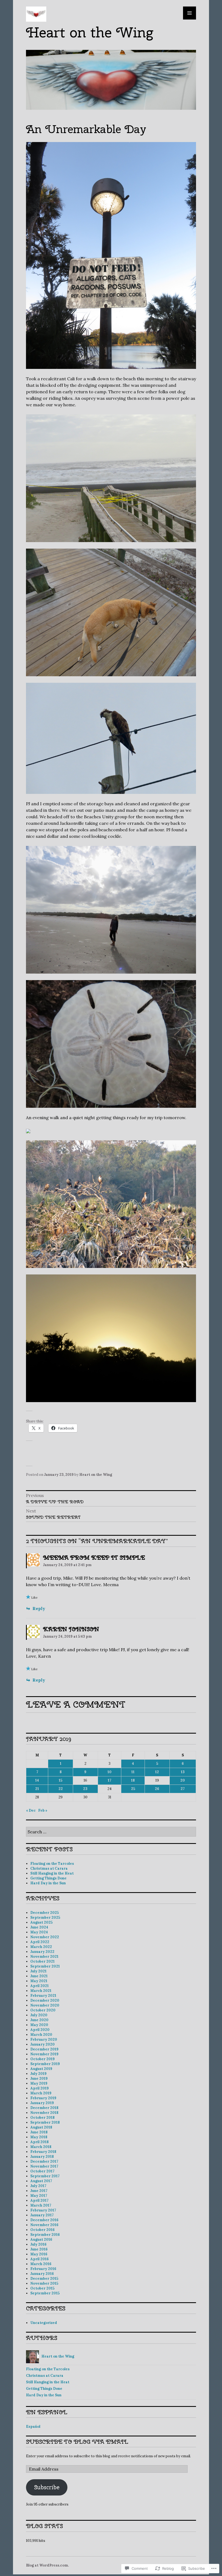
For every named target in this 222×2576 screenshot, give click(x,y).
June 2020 (39, 2020)
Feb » (43, 1810)
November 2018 (44, 2113)
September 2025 (45, 1917)
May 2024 (39, 1932)
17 (110, 1780)
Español (33, 2427)
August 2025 (41, 1922)
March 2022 (41, 1947)
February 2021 (43, 1996)
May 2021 (39, 1981)
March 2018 (41, 2147)
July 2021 (38, 1971)
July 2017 (38, 2186)
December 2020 (45, 2000)
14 (37, 1780)
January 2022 (42, 1952)
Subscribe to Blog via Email (77, 2442)
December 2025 (45, 1913)
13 (183, 1772)
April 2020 (40, 2030)
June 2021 (39, 1976)
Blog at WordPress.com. (47, 2565)
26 (157, 1789)
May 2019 (39, 2083)
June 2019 (39, 2078)
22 (61, 1789)
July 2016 (38, 2244)
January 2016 (42, 2274)
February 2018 (43, 2152)
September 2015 (45, 2293)
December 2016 (44, 2220)
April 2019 (40, 2088)
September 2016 (45, 2235)
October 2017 (42, 2171)
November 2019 (44, 2054)
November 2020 (45, 2005)
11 (133, 1772)
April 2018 (40, 2142)
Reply (39, 1608)
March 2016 (41, 2264)
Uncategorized (44, 2323)
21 (37, 1789)
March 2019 (41, 2093)
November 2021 (44, 1957)
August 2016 (41, 2239)
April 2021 (40, 1986)
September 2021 (45, 1966)
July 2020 (39, 2015)
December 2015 (44, 2279)
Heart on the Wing (89, 32)
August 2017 (41, 2181)
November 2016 (44, 2225)
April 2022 (40, 1942)
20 (183, 1780)
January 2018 (42, 2157)
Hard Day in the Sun (48, 1883)
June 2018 (39, 2132)
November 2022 (45, 1937)
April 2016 (40, 2259)
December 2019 (44, 2049)
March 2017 (41, 2205)
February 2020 (44, 2039)
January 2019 (42, 2103)
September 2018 (45, 2122)
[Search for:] (111, 1832)
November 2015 (44, 2283)
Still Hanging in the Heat (52, 1873)
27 (183, 1789)
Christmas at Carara (49, 1868)
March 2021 (41, 1991)
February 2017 (43, 2210)
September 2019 (45, 2064)
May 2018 (39, 2137)
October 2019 (43, 2059)
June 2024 (39, 1927)
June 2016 (39, 2249)
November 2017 (44, 2166)
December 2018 (44, 2108)
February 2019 (43, 2098)
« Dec (31, 1810)
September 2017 (45, 2176)
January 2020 (43, 2044)
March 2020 (41, 2035)
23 (85, 1789)
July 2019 (38, 2074)
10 (110, 1772)
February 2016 (43, 2269)
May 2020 (39, 2025)
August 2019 (41, 2069)
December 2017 (44, 2161)
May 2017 (39, 2196)
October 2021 (43, 1961)
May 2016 (39, 2254)
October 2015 (42, 2288)
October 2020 (43, 2010)
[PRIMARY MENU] (190, 13)
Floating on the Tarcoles (52, 1864)
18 (133, 1780)
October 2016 (43, 2230)
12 (157, 1772)
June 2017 (39, 2191)
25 (133, 1789)
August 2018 (41, 2127)
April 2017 (39, 2200)
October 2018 (43, 2118)
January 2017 (42, 2215)
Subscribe (47, 2487)
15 (61, 1780)
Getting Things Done (48, 1878)
